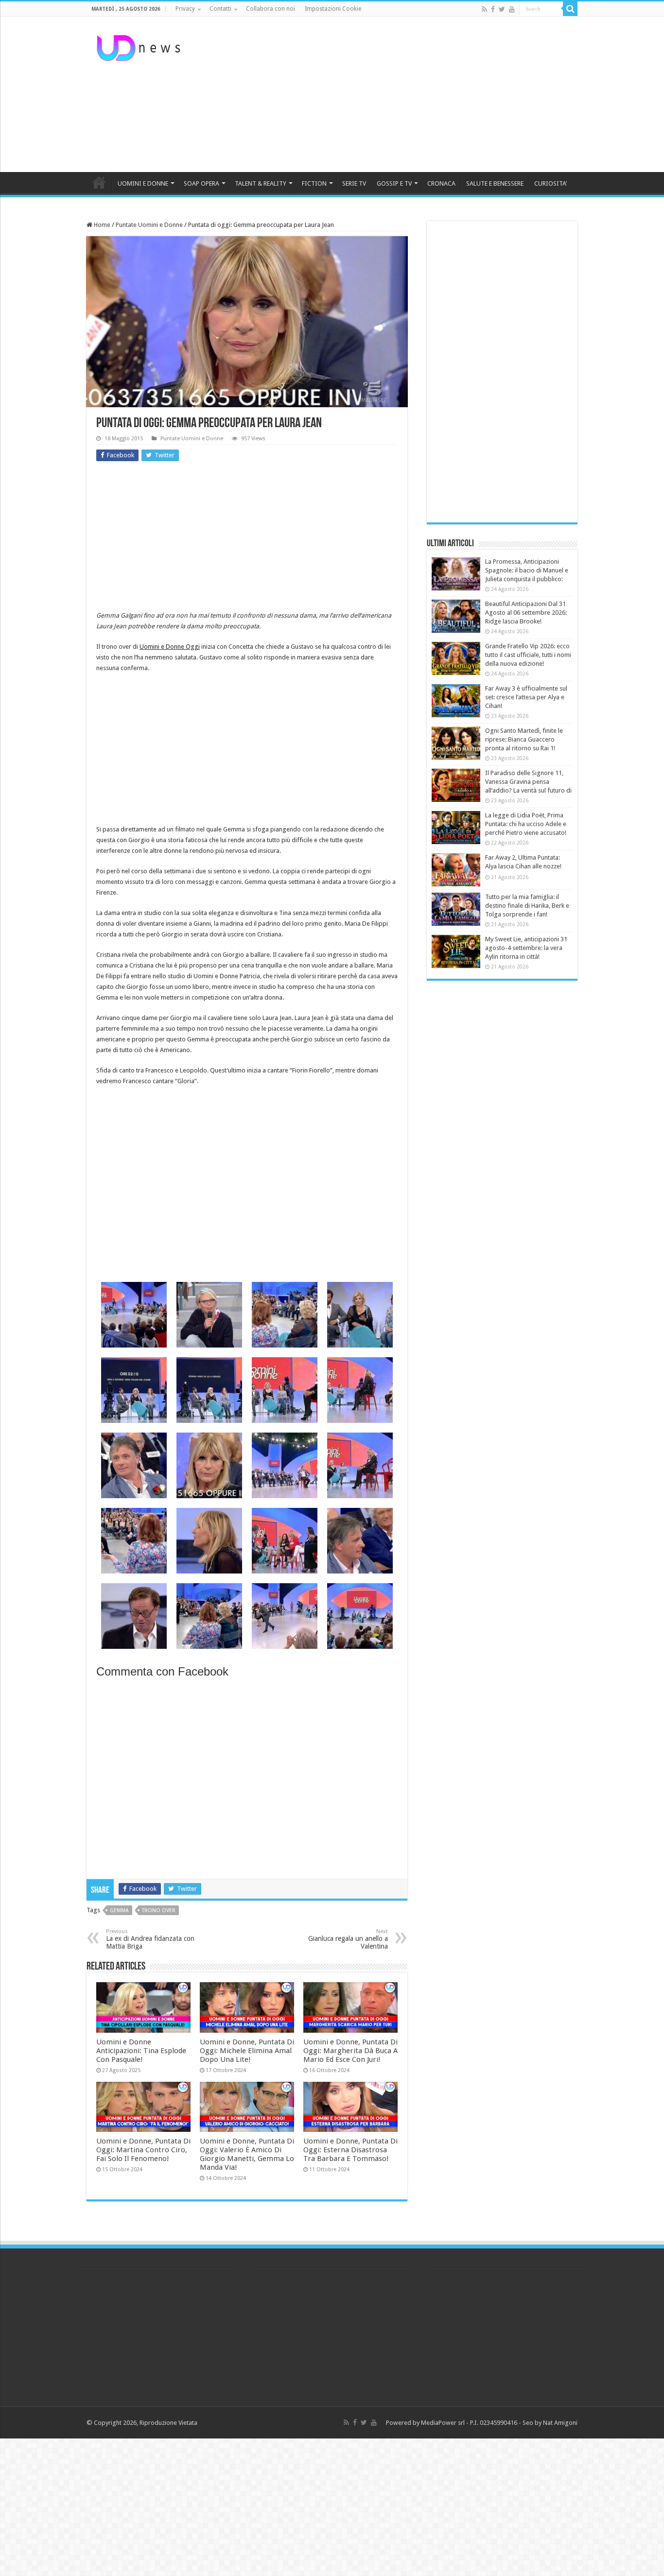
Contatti (220, 9)
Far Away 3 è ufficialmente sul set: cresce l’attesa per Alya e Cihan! (526, 697)
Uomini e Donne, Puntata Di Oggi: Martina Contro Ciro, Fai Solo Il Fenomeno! (143, 2150)
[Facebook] (493, 9)
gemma (119, 1910)
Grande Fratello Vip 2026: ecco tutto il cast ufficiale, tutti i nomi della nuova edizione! (528, 655)
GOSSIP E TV (394, 183)
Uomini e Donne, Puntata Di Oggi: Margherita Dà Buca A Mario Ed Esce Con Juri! (350, 2051)
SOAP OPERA (201, 183)
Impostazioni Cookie (333, 9)
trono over (159, 1910)
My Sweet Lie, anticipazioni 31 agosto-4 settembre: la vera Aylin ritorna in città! (526, 948)
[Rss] (484, 9)
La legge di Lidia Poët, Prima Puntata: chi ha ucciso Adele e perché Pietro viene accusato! (526, 824)
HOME (99, 182)
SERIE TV (354, 183)
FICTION (314, 183)
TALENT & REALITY (261, 183)
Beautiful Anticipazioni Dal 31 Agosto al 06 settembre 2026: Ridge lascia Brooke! (526, 613)
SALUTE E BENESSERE (495, 183)
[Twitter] (502, 9)
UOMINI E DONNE (143, 183)
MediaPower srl (443, 2423)
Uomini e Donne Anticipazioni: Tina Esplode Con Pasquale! (141, 2051)
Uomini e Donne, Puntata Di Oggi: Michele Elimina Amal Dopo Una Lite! (247, 2051)
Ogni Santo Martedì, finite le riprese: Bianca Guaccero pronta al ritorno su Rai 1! (524, 739)
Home (101, 225)
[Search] (570, 9)
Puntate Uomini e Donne (149, 225)
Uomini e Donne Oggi (170, 647)
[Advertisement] (393, 94)
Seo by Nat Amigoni (550, 2423)
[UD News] (140, 46)
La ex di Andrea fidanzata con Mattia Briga (150, 1939)
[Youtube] (512, 9)
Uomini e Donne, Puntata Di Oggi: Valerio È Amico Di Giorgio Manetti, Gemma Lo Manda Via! (247, 2154)
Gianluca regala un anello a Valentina (348, 1939)
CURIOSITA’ (550, 183)
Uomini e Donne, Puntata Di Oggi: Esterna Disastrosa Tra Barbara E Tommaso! (350, 2150)
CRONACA (441, 183)
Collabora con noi (271, 9)
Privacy (185, 9)
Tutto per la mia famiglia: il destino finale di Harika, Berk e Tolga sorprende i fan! (527, 906)
